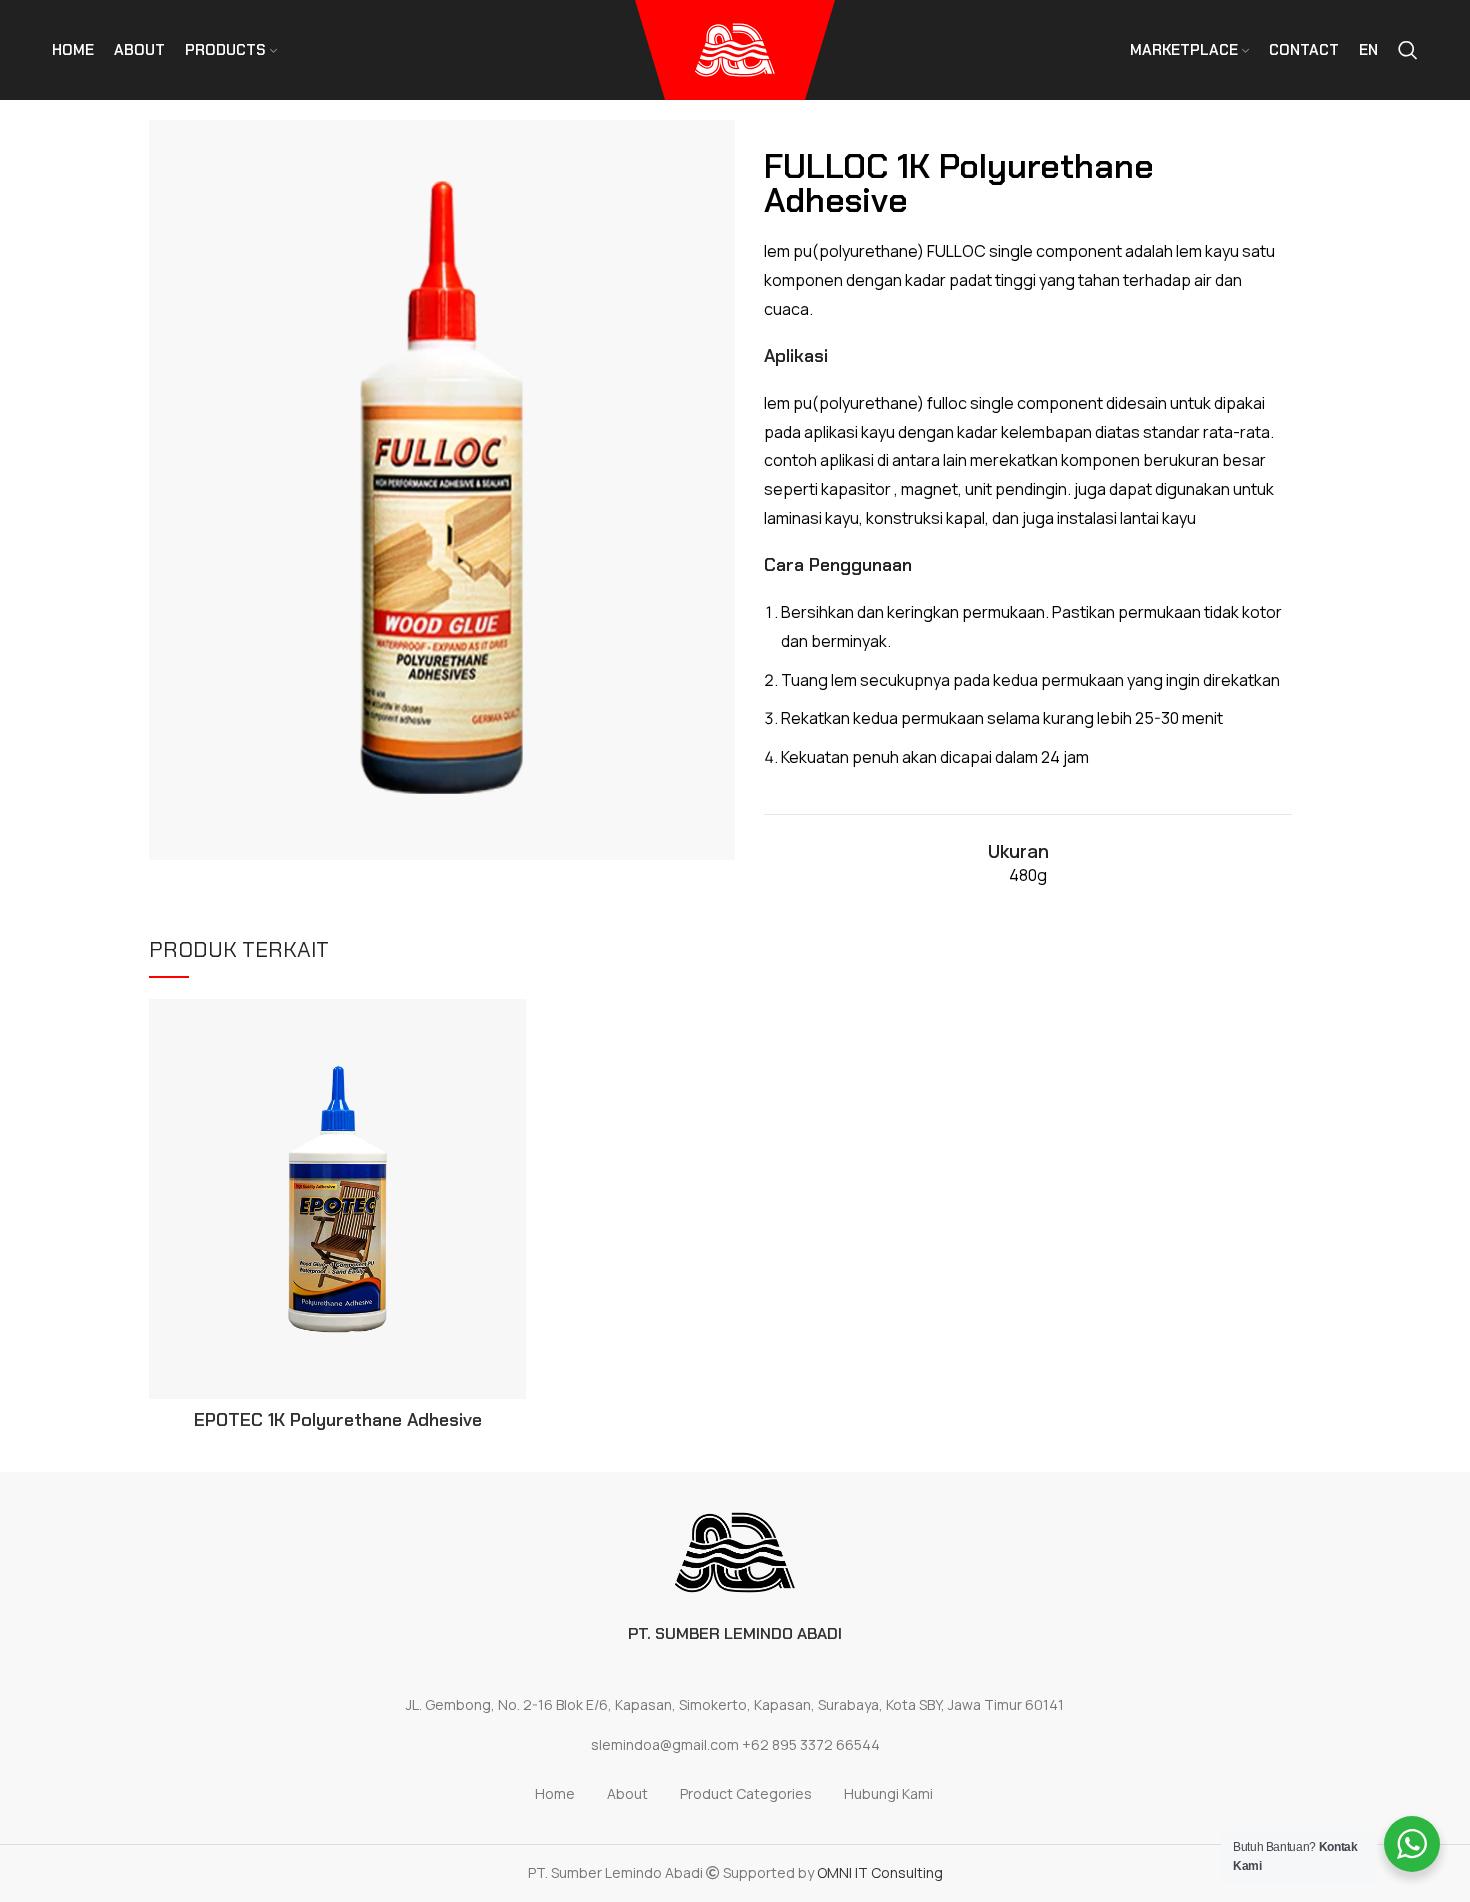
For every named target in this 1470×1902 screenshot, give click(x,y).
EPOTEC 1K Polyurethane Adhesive (338, 1420)
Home (555, 1793)
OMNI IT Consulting (880, 1872)
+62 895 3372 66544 (811, 1744)
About (627, 1793)
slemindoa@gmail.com (665, 1744)
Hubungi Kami (888, 1793)
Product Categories (746, 1793)
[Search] (1408, 50)
